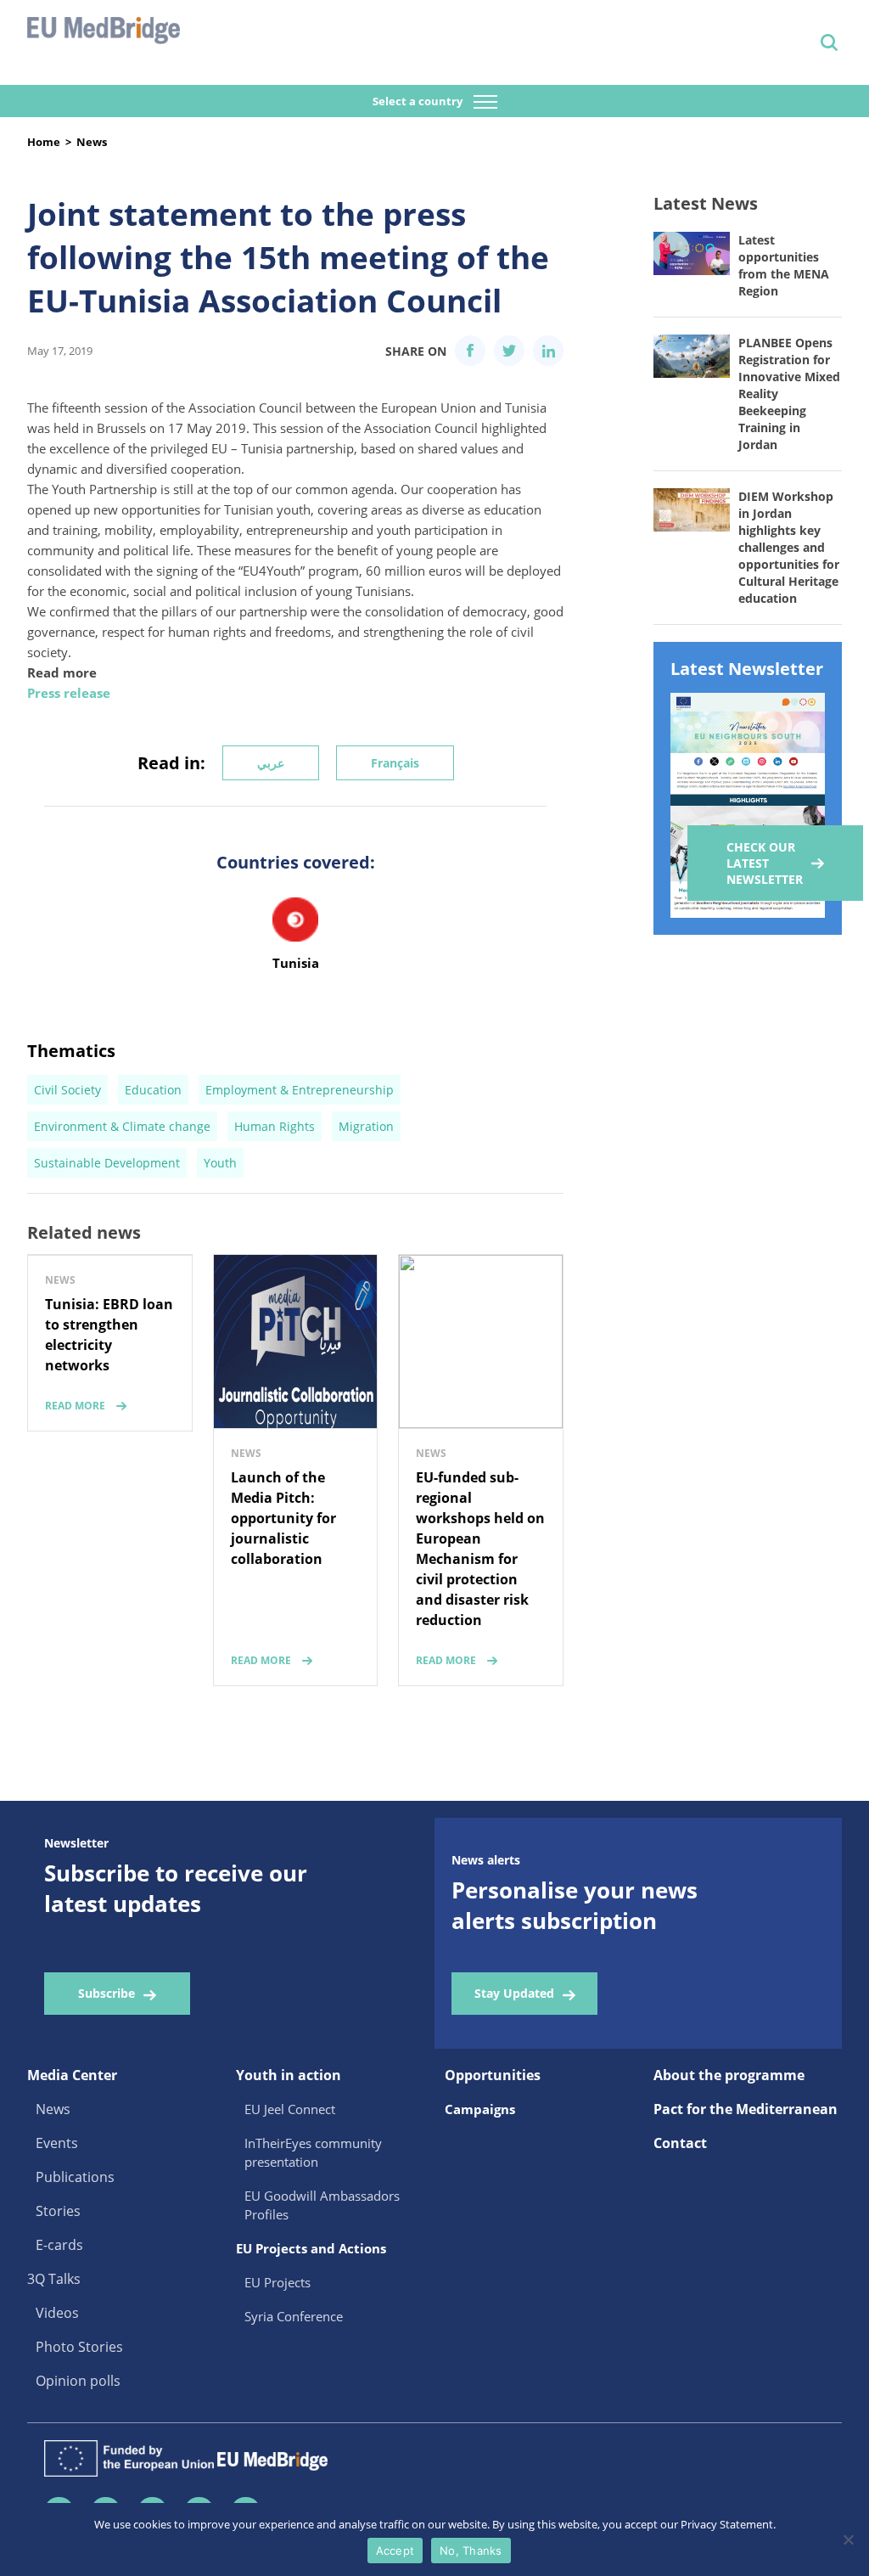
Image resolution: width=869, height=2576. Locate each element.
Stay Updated (514, 1993)
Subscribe (107, 1993)
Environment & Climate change (122, 1126)
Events (57, 2143)
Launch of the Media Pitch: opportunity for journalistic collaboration (283, 1518)
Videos (57, 2313)
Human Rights (275, 1126)
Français (395, 763)
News (92, 142)
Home (44, 142)
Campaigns (480, 2109)
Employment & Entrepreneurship (300, 1090)
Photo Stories (79, 2347)
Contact (680, 2143)
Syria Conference (294, 2316)
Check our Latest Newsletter (765, 863)
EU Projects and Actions (311, 2248)
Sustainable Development (107, 1163)
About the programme (729, 2075)
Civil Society (67, 1090)
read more (75, 1406)
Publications (75, 2177)
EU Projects (278, 2282)
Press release (69, 693)
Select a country (419, 101)
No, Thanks (471, 2551)
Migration (366, 1126)
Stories (58, 2211)
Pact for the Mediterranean (746, 2109)
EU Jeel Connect (290, 2109)
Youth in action (289, 2075)
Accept (395, 2551)
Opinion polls (78, 2381)
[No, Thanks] (848, 2539)
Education (153, 1090)
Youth (220, 1163)
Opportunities (493, 2075)
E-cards (59, 2245)
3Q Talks (54, 2279)
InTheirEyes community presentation (313, 2152)
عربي (271, 763)
